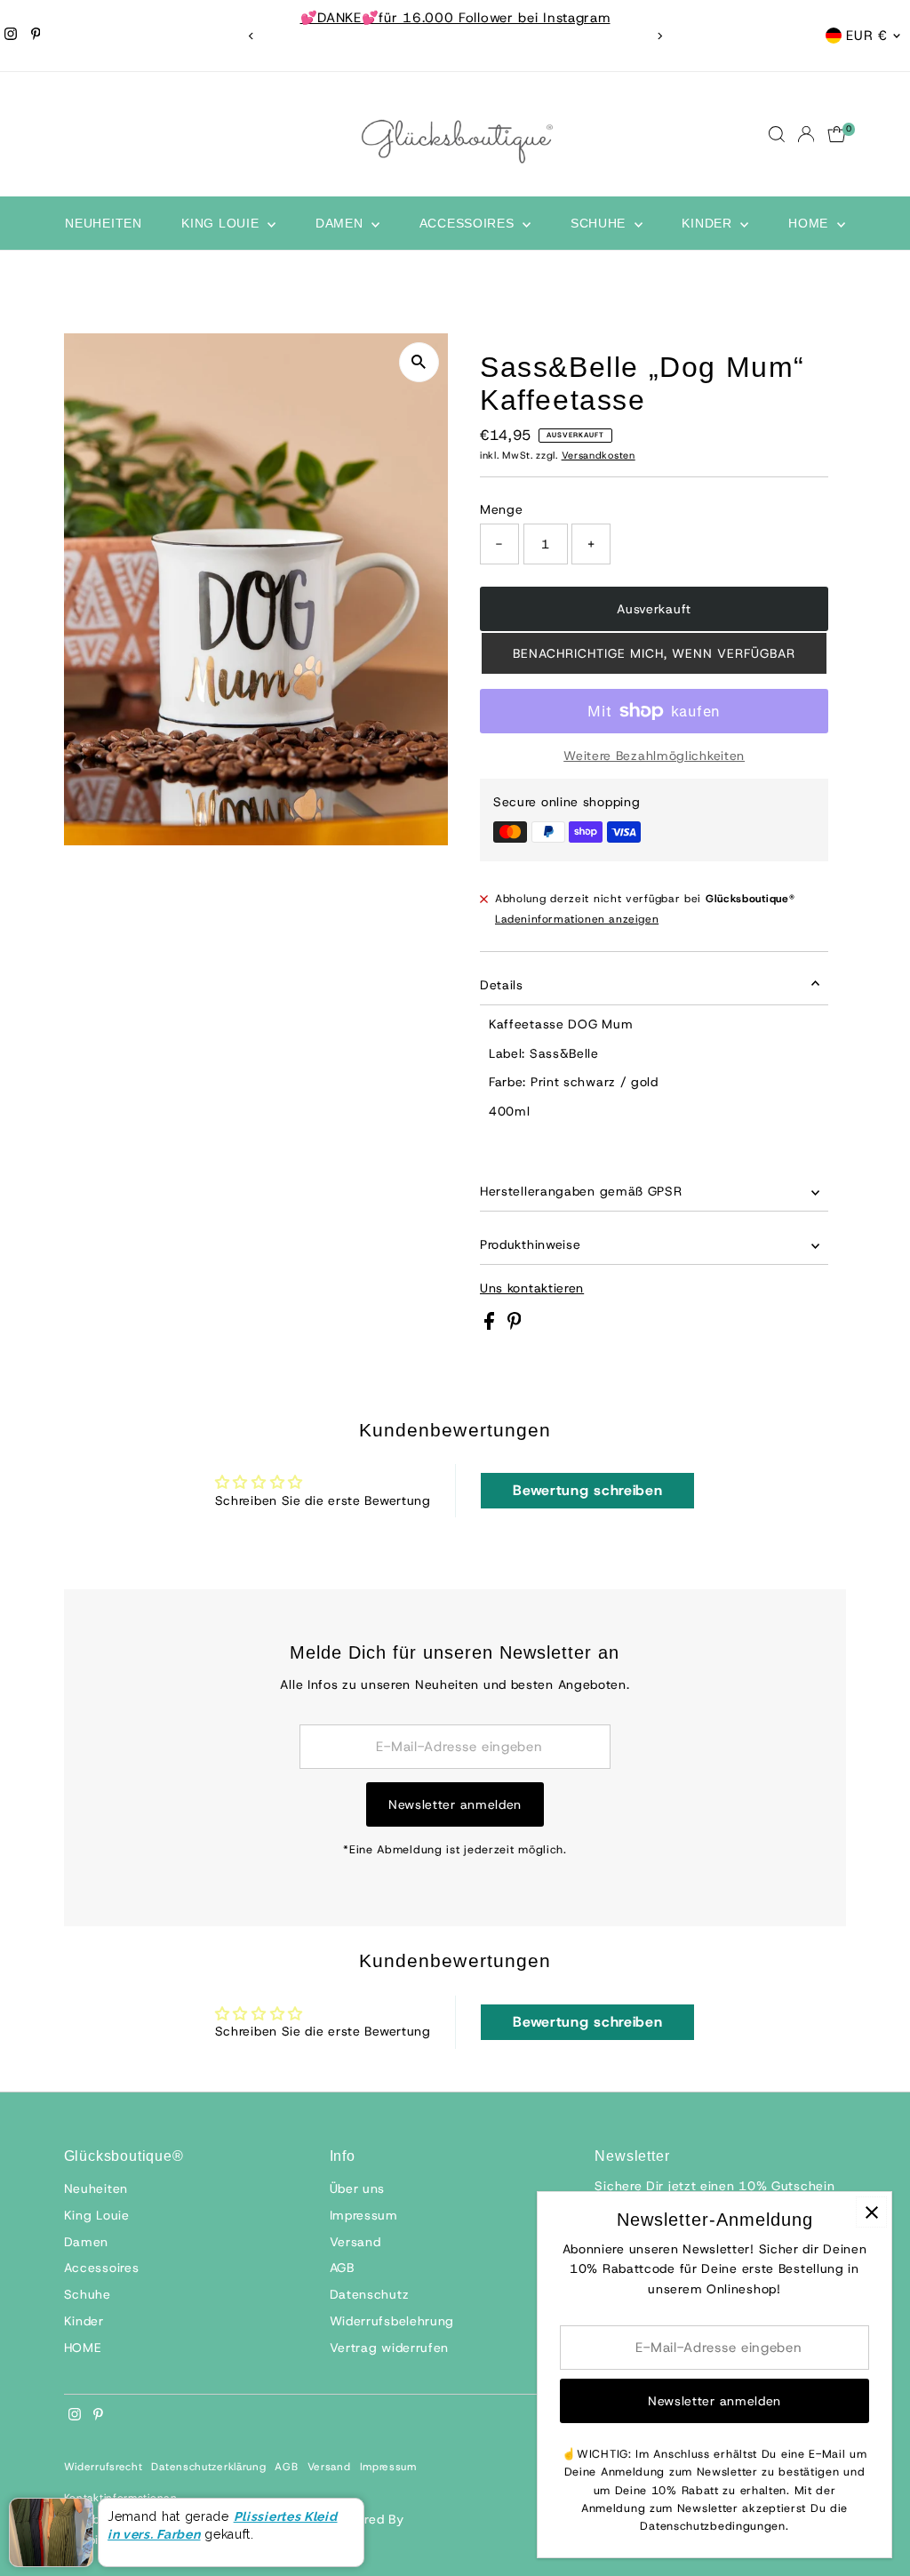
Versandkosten (599, 455)
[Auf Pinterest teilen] (515, 1325)
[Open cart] (837, 134)
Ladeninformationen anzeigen (577, 919)
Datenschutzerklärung (208, 2467)
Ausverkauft (654, 609)
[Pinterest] (36, 36)
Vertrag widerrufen (390, 2348)
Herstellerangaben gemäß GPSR (581, 1191)
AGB (342, 2268)
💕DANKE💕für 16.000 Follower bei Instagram (455, 18)
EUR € (867, 36)
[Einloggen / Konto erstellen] (806, 134)
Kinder (709, 223)
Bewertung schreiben (587, 1490)
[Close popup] (871, 2212)
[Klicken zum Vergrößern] (419, 362)
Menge (502, 509)
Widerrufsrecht (104, 2467)
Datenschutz (370, 2294)
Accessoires (469, 223)
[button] (654, 653)
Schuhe (600, 223)
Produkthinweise (531, 1244)
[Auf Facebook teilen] (491, 1325)
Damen (341, 223)
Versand (355, 2242)
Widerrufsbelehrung (392, 2321)
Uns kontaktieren (532, 1288)
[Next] (659, 36)
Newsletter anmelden (455, 1804)
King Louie (222, 223)
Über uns (358, 2188)
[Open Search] (777, 134)
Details (502, 985)
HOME (810, 223)
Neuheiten (103, 223)
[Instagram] (11, 36)
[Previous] (251, 36)
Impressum (364, 2215)
